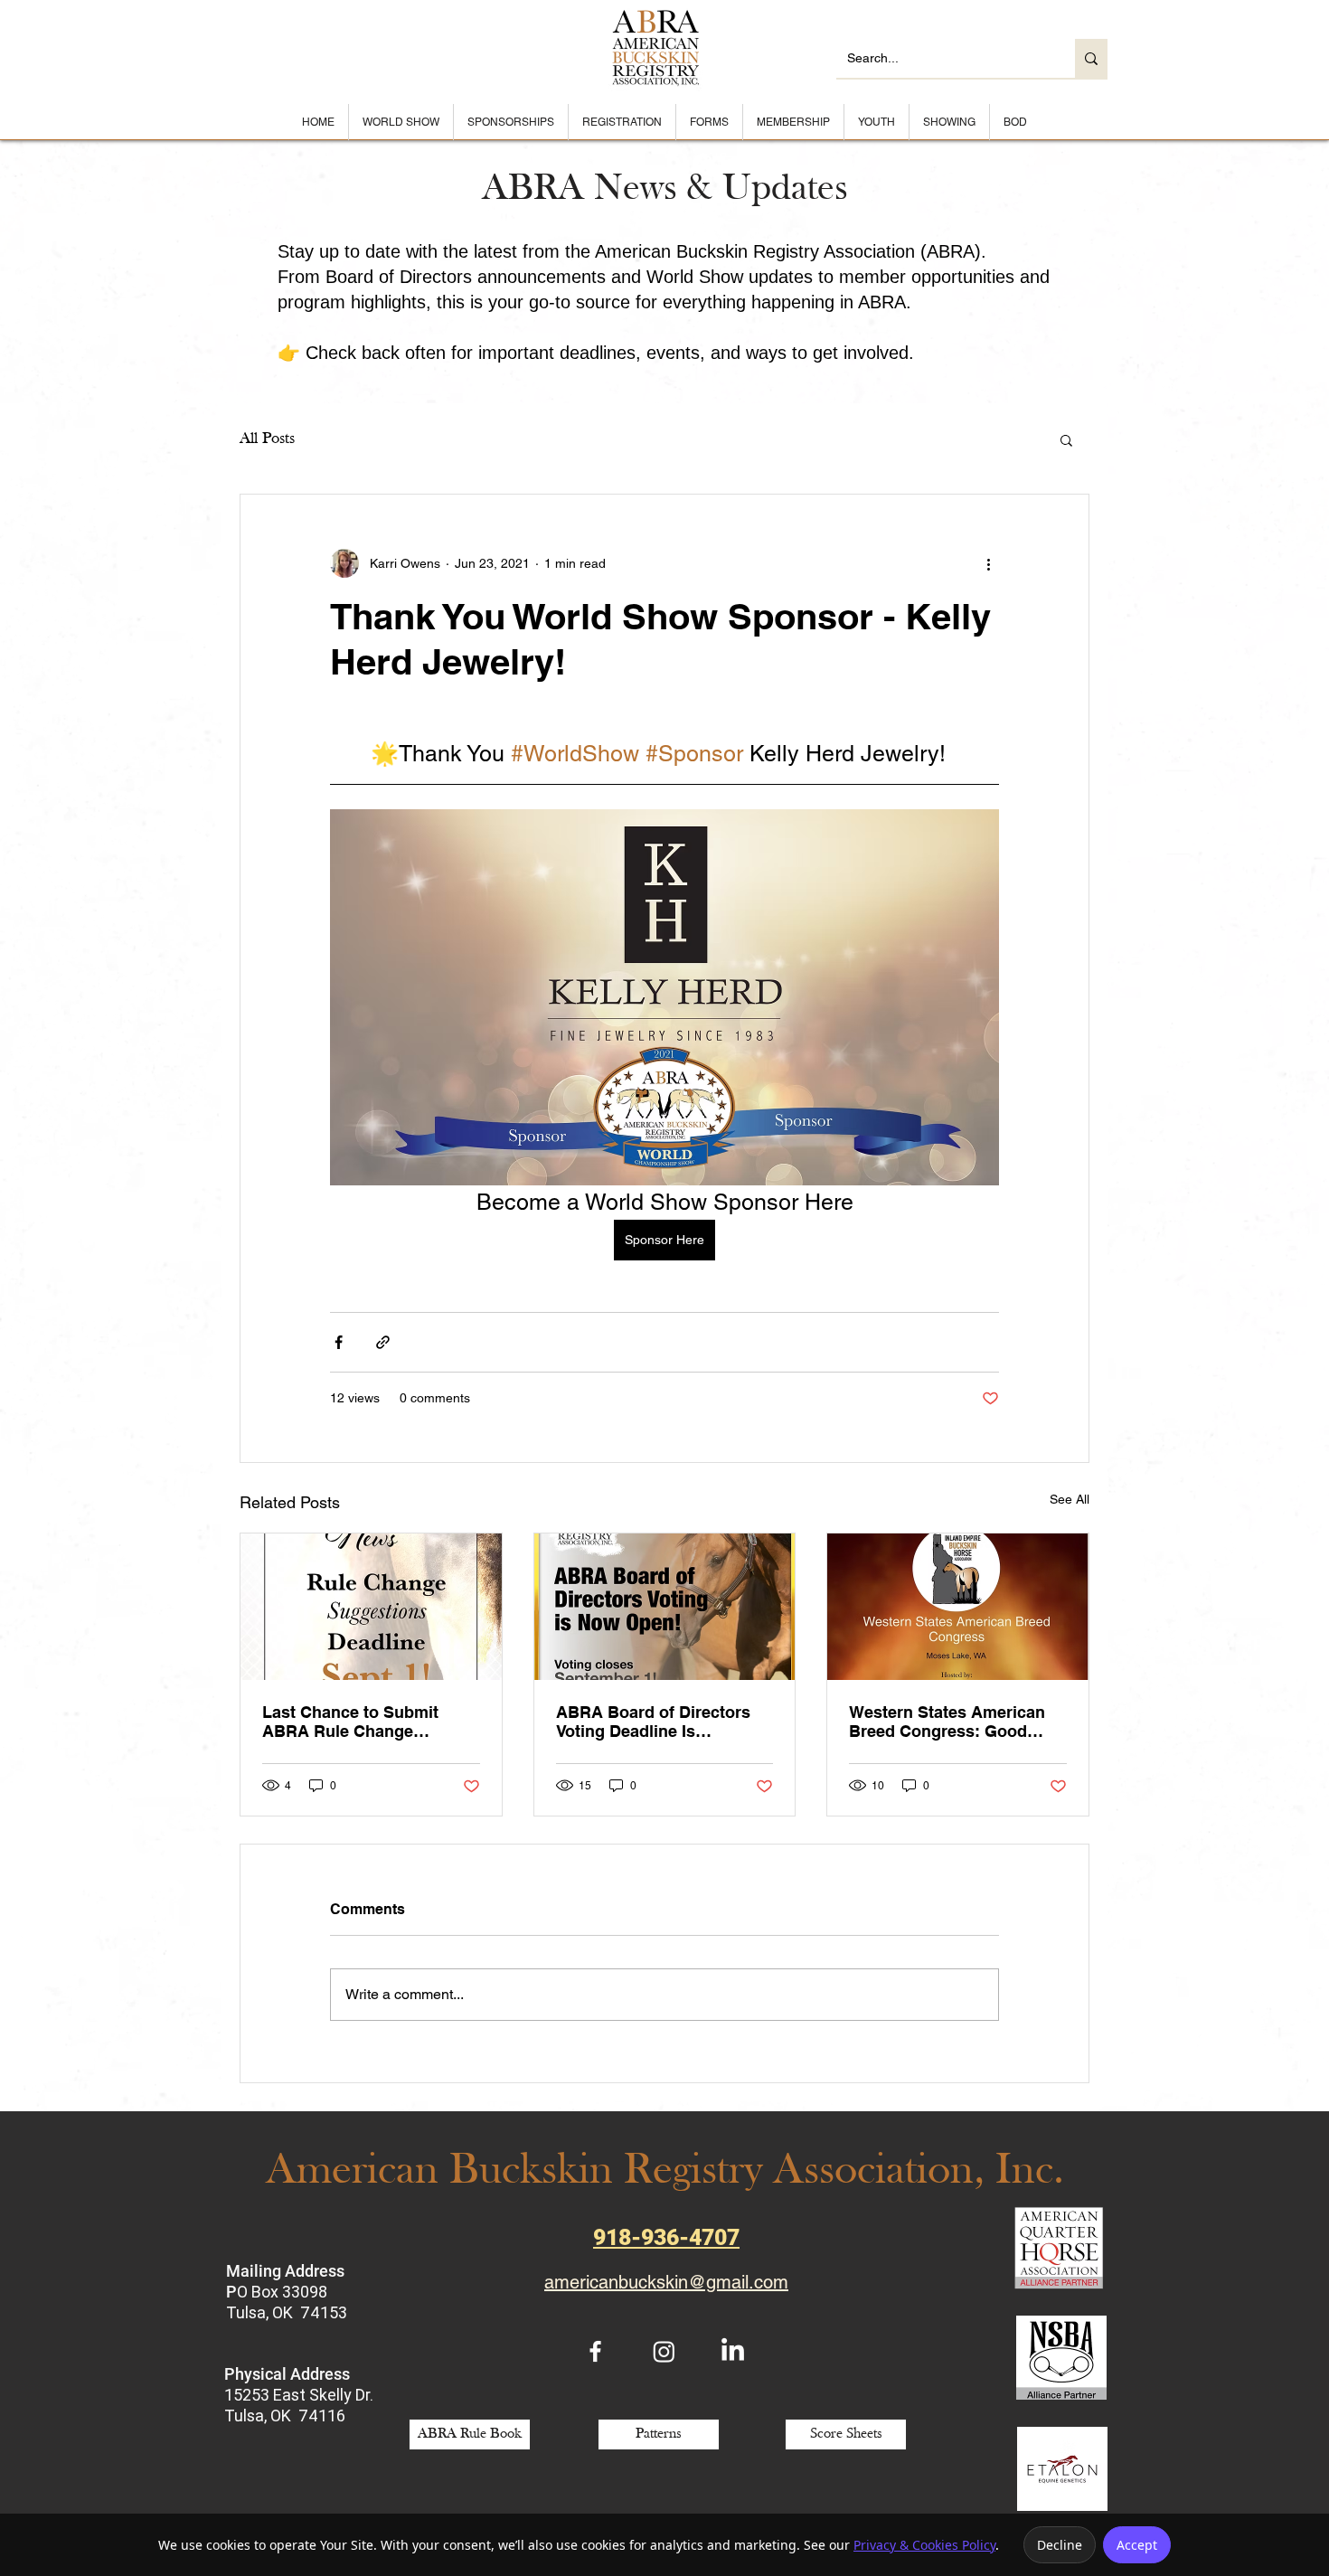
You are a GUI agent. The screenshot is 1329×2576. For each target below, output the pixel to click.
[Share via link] (383, 1342)
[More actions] (988, 563)
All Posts (267, 439)
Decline (1060, 2545)
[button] (1066, 439)
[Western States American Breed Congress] (958, 1607)
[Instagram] (664, 2351)
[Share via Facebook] (339, 1342)
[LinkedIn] (733, 2351)
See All (1070, 1499)
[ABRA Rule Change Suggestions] (371, 1607)
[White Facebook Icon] (595, 2351)
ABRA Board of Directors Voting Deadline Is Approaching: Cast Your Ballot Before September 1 (658, 1722)
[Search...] (1091, 58)
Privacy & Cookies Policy (924, 2545)
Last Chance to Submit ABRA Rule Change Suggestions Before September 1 (350, 1722)
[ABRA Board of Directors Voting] (665, 1607)
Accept (1137, 2545)
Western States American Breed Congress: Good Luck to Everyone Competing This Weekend (947, 1722)
